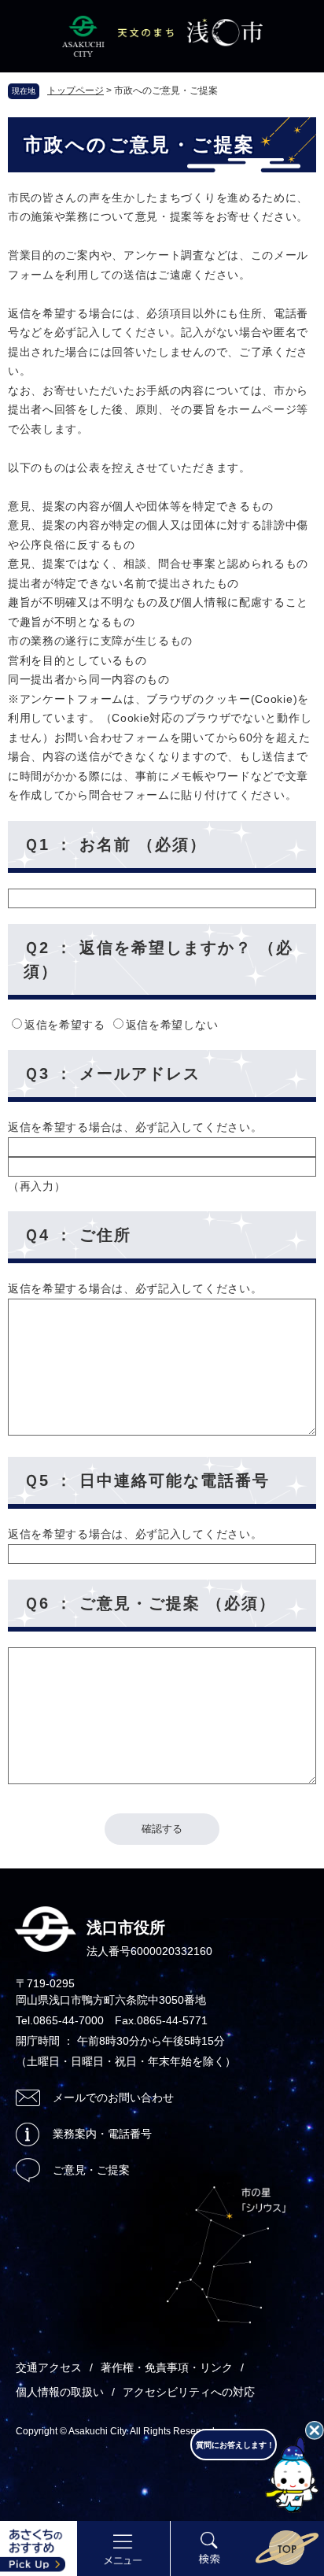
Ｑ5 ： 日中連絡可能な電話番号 (147, 1480)
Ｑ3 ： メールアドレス (112, 1074)
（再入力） (37, 1186)
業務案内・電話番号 (102, 2134)
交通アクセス (49, 2367)
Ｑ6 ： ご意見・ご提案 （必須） (150, 1603)
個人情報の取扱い (60, 2392)
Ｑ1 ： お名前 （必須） (115, 844)
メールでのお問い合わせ (113, 2097)
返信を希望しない (172, 1025)
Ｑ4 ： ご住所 (77, 1235)
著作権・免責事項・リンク (167, 2367)
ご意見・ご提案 (91, 2170)
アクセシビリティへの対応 (189, 2392)
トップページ (75, 91)
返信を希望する (67, 1025)
